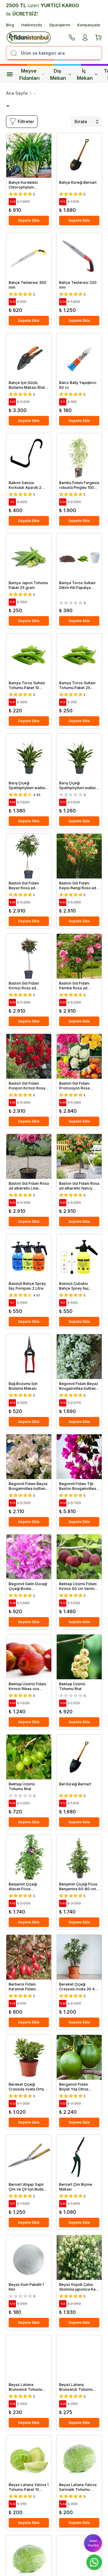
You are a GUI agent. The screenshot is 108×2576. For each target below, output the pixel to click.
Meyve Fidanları (29, 74)
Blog (10, 25)
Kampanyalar (89, 25)
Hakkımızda (32, 25)
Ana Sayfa (17, 93)
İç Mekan (85, 74)
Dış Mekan (58, 74)
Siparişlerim (60, 25)
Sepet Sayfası (93, 2543)
